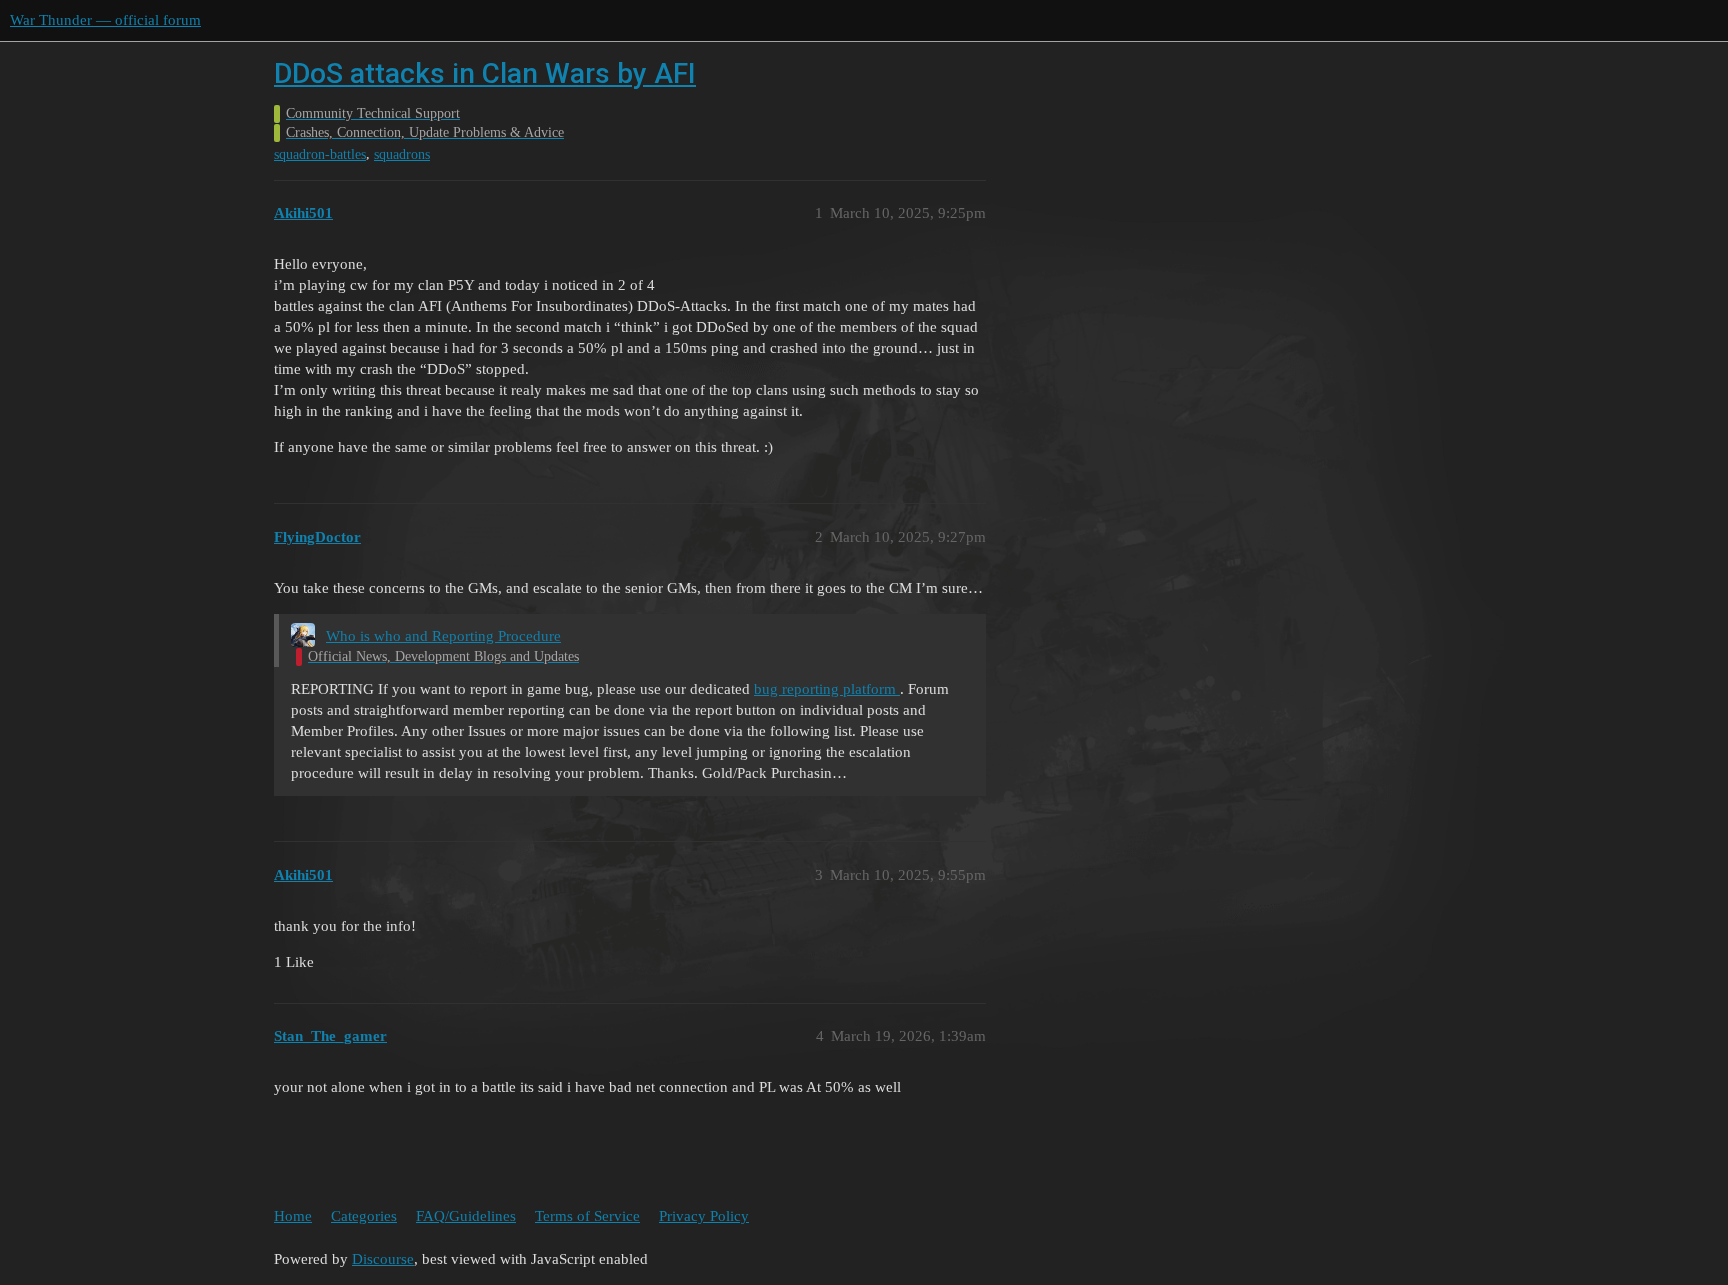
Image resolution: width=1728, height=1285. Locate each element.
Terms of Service (587, 1216)
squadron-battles (320, 154)
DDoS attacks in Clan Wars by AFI (485, 73)
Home (293, 1216)
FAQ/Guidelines (466, 1216)
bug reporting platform (827, 689)
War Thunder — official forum (105, 20)
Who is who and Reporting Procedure (443, 636)
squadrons (402, 154)
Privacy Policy (704, 1216)
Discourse (383, 1259)
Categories (364, 1216)
